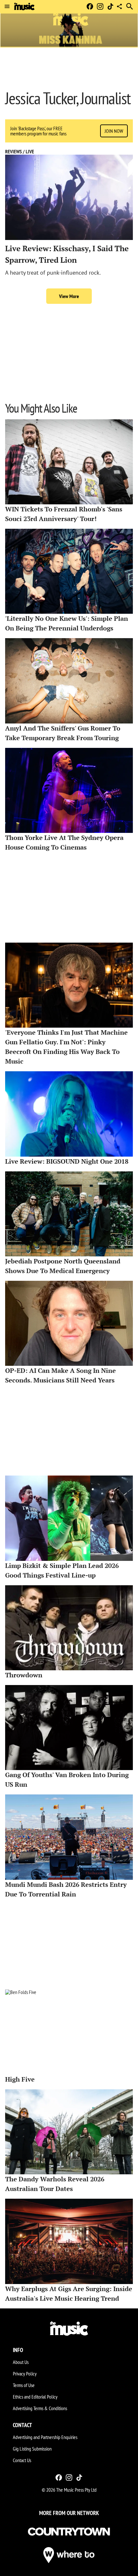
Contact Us (22, 2460)
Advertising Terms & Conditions (40, 2408)
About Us (21, 2362)
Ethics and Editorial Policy (35, 2397)
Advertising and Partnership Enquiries (45, 2437)
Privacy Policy (25, 2374)
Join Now (114, 131)
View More (69, 296)
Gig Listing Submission (32, 2449)
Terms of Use (24, 2385)
